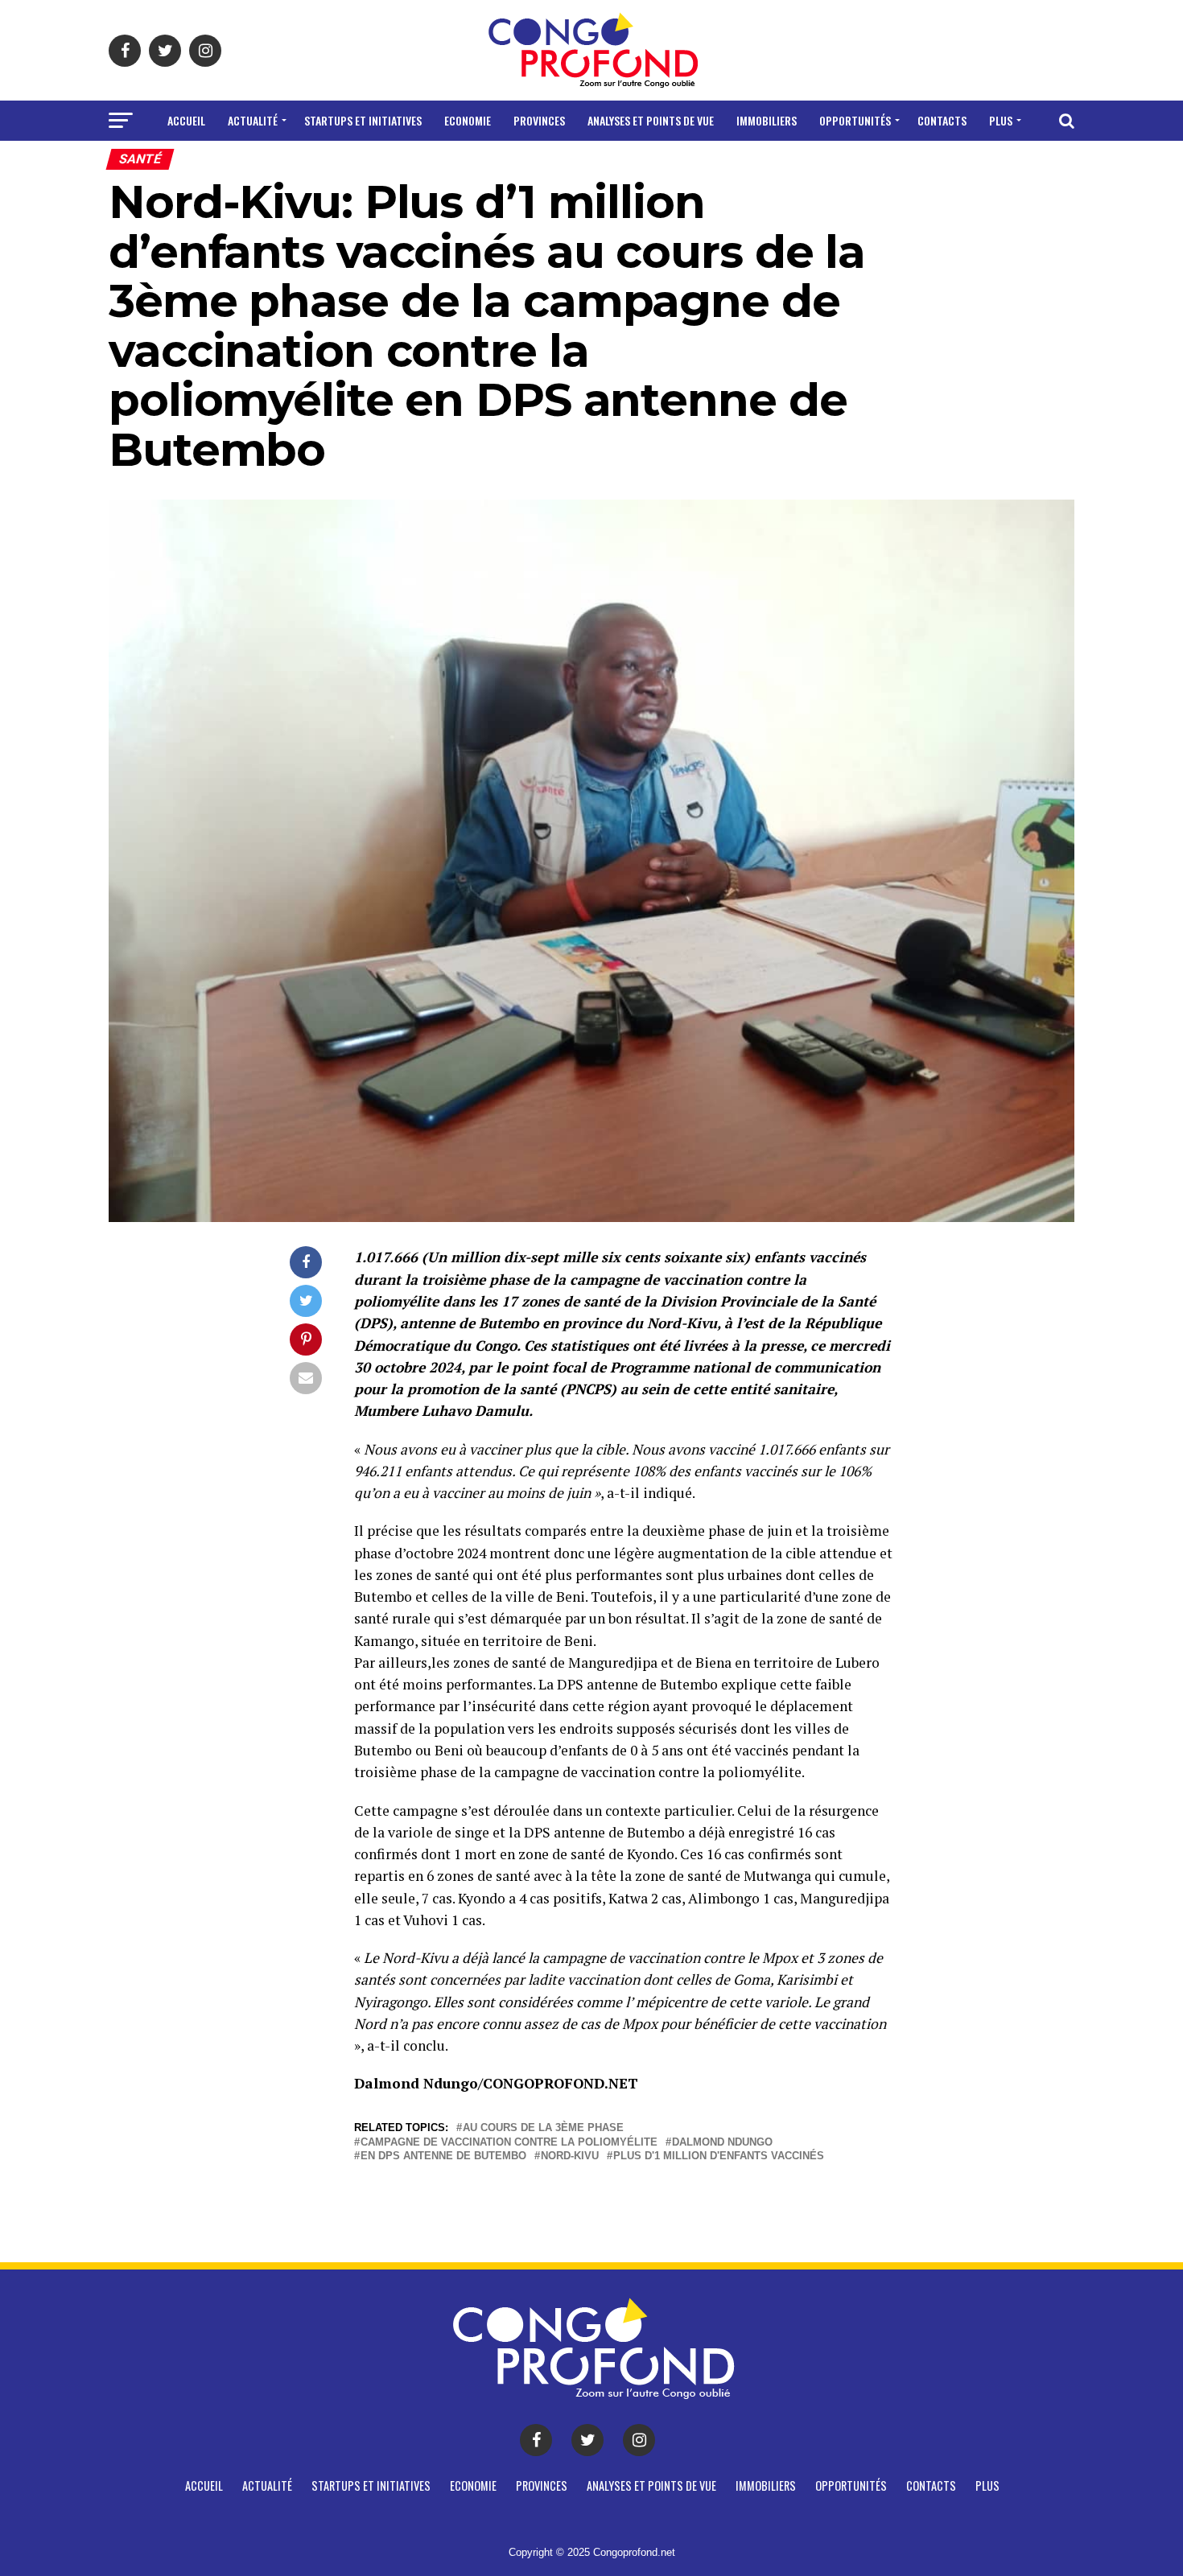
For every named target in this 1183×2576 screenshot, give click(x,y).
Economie (468, 120)
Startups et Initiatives (363, 120)
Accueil (186, 120)
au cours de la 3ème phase (543, 2128)
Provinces (539, 120)
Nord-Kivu (570, 2156)
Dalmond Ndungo (722, 2143)
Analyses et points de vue (651, 120)
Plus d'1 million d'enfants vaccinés (719, 2156)
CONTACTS (942, 120)
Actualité (253, 120)
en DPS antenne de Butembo (443, 2156)
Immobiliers (767, 120)
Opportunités (855, 120)
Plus (1001, 120)
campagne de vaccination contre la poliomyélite (509, 2143)
